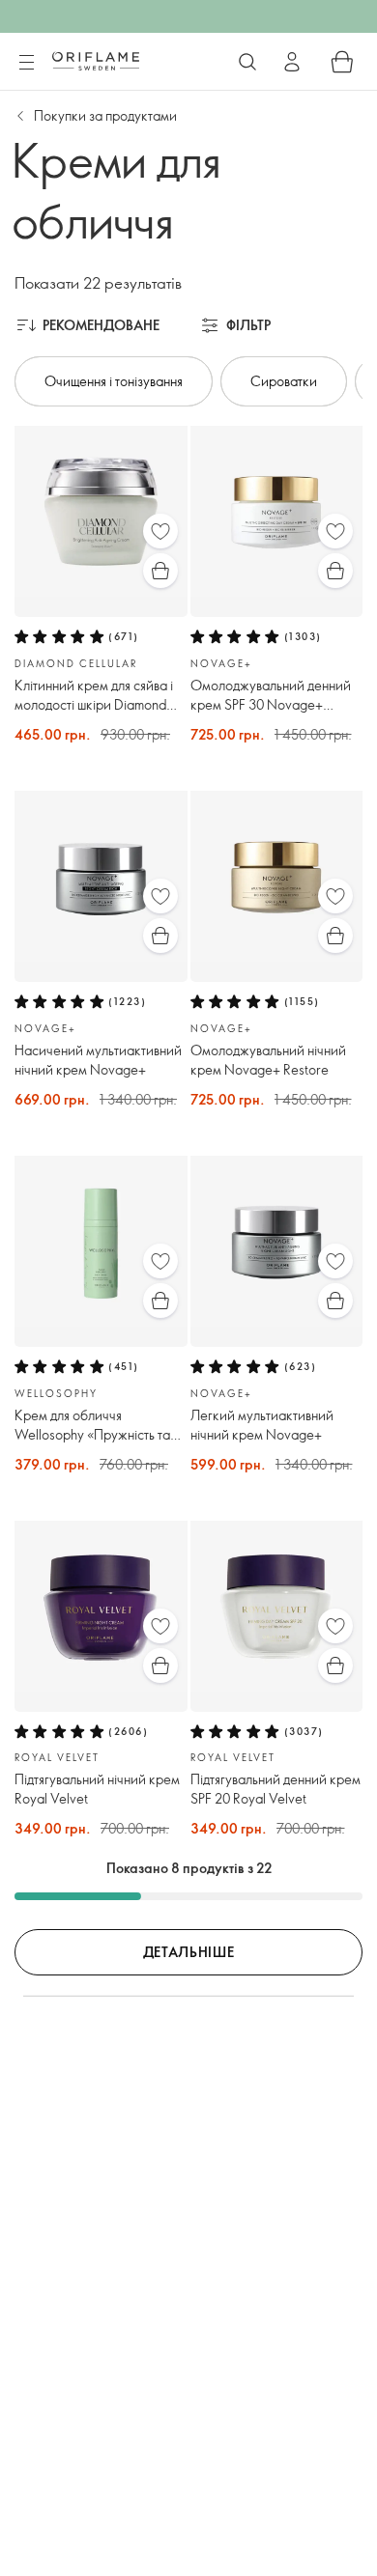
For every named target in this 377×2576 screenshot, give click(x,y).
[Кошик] (342, 62)
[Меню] (26, 63)
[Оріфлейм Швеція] (96, 61)
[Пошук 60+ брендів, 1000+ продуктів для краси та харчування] (247, 62)
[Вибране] (160, 531)
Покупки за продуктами (105, 115)
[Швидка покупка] (160, 571)
